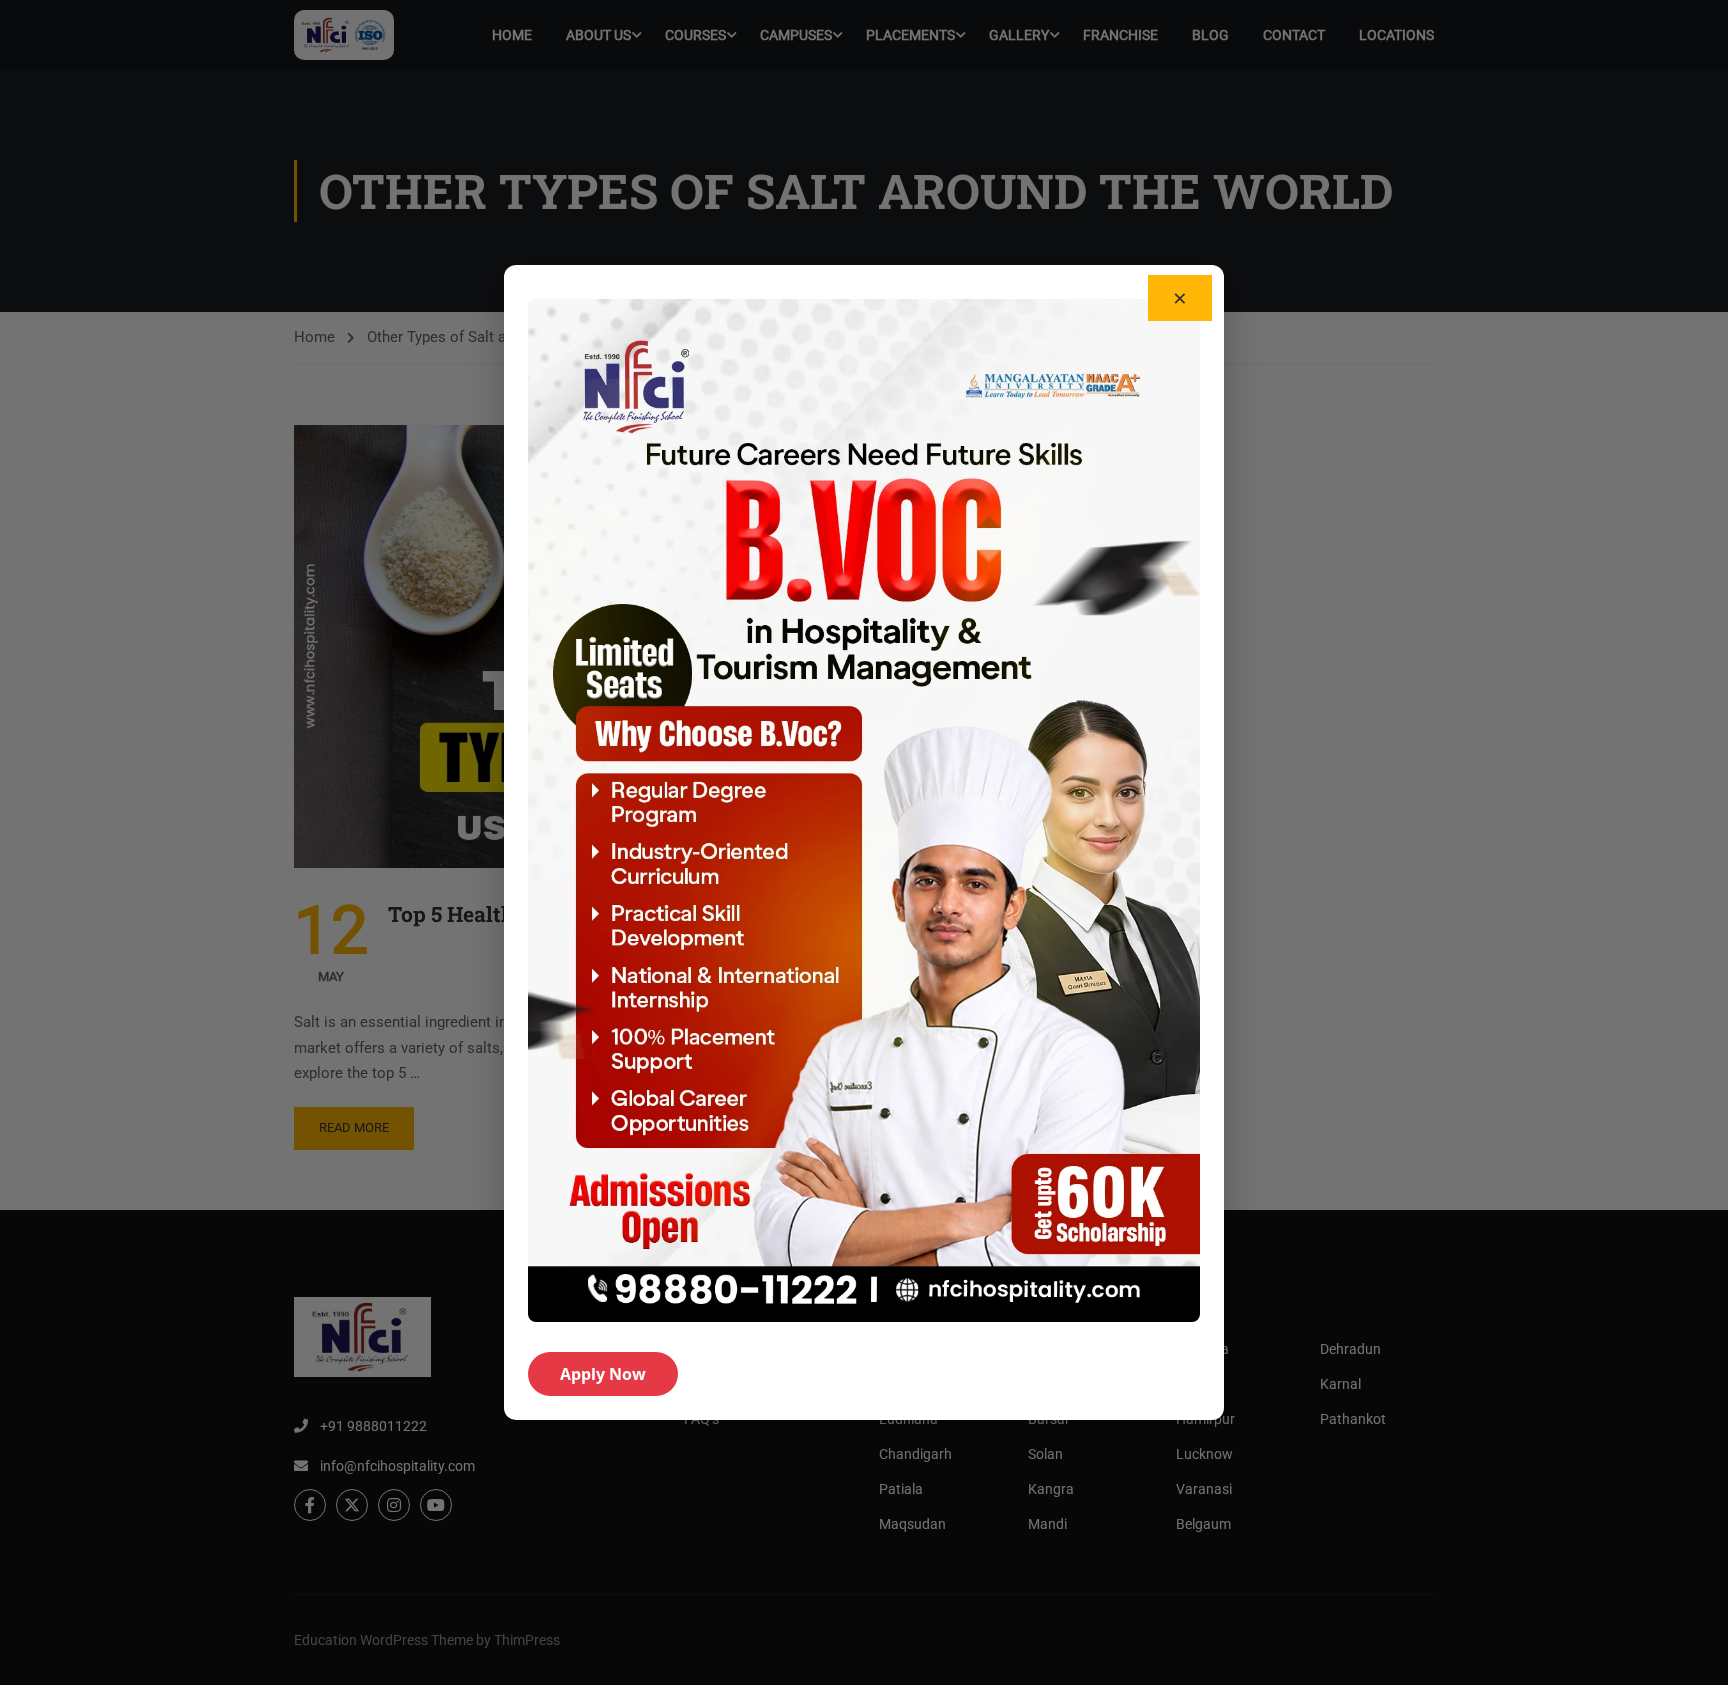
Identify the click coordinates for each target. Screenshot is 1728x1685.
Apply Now (603, 1374)
